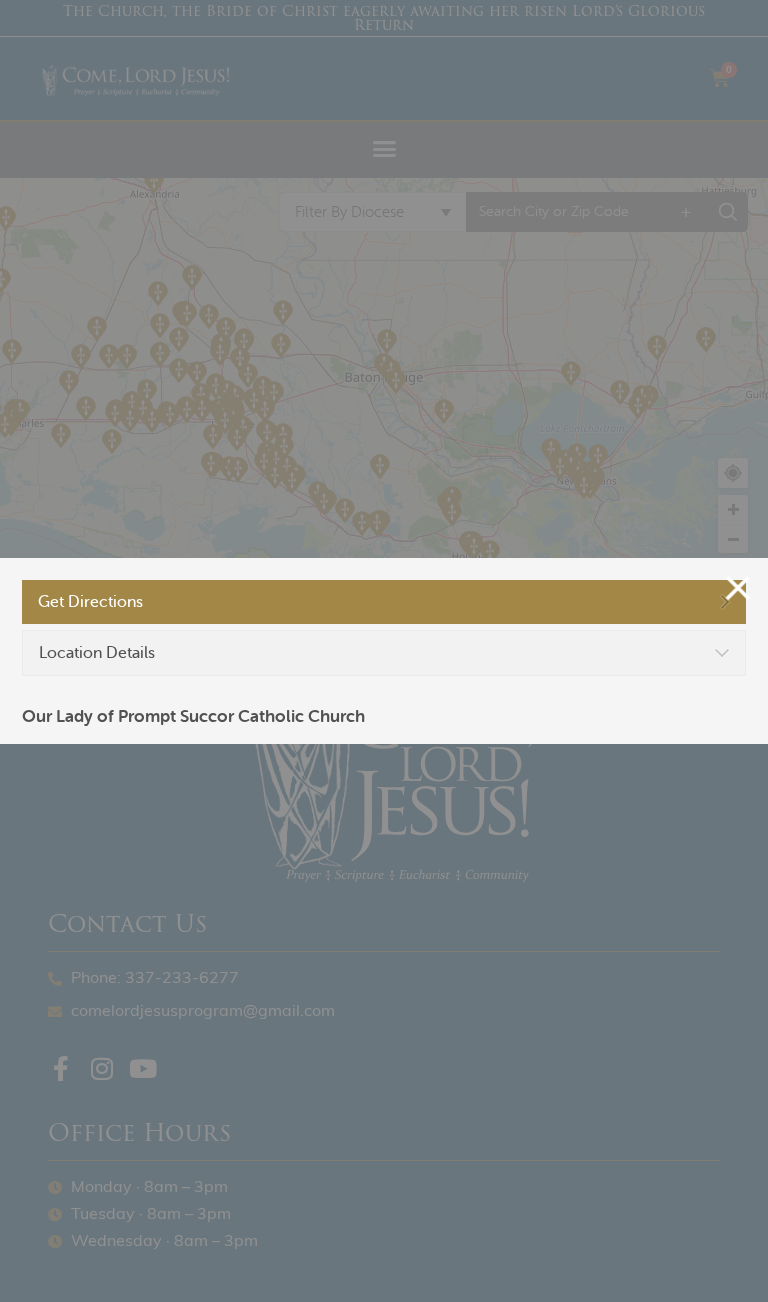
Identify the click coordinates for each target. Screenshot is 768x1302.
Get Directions (90, 602)
